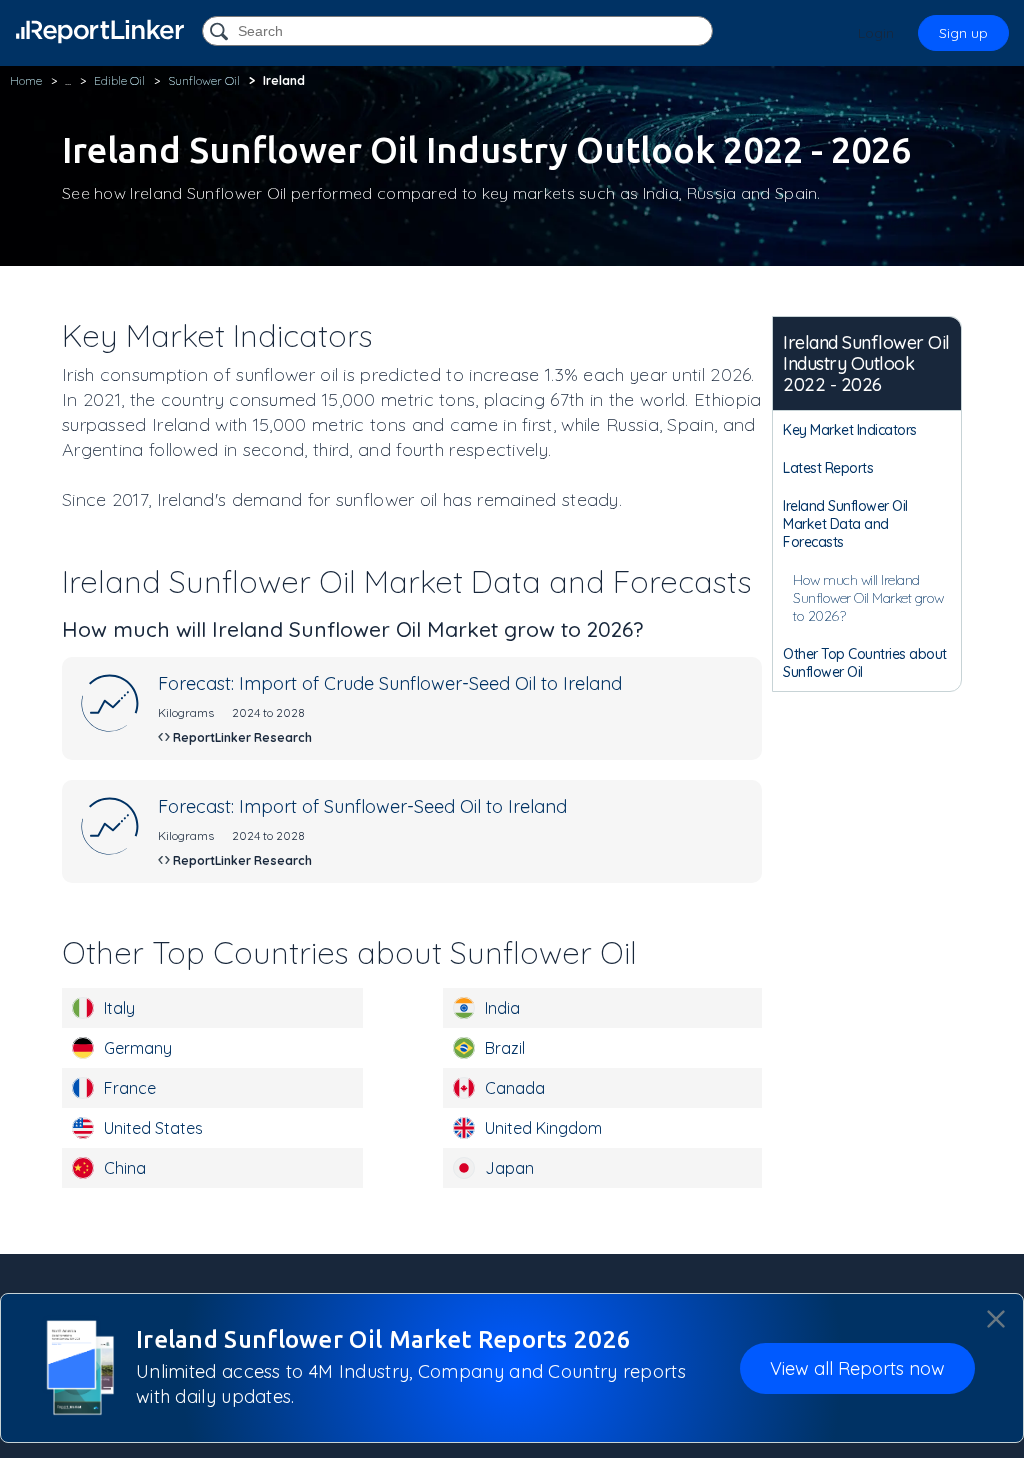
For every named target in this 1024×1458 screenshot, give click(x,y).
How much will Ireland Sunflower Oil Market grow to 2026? (868, 598)
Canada (515, 1088)
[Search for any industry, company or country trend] (221, 32)
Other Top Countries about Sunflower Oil (865, 663)
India (502, 1008)
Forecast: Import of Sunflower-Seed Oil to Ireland (362, 806)
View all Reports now (857, 1368)
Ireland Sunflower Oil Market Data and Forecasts (845, 524)
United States (153, 1128)
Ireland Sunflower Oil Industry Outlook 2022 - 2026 (866, 363)
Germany (138, 1048)
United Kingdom (543, 1128)
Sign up (963, 33)
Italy (119, 1008)
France (130, 1088)
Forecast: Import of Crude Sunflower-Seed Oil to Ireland (390, 683)
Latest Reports (828, 468)
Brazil (505, 1048)
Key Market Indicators (850, 430)
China (125, 1168)
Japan (509, 1168)
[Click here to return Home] (100, 31)
